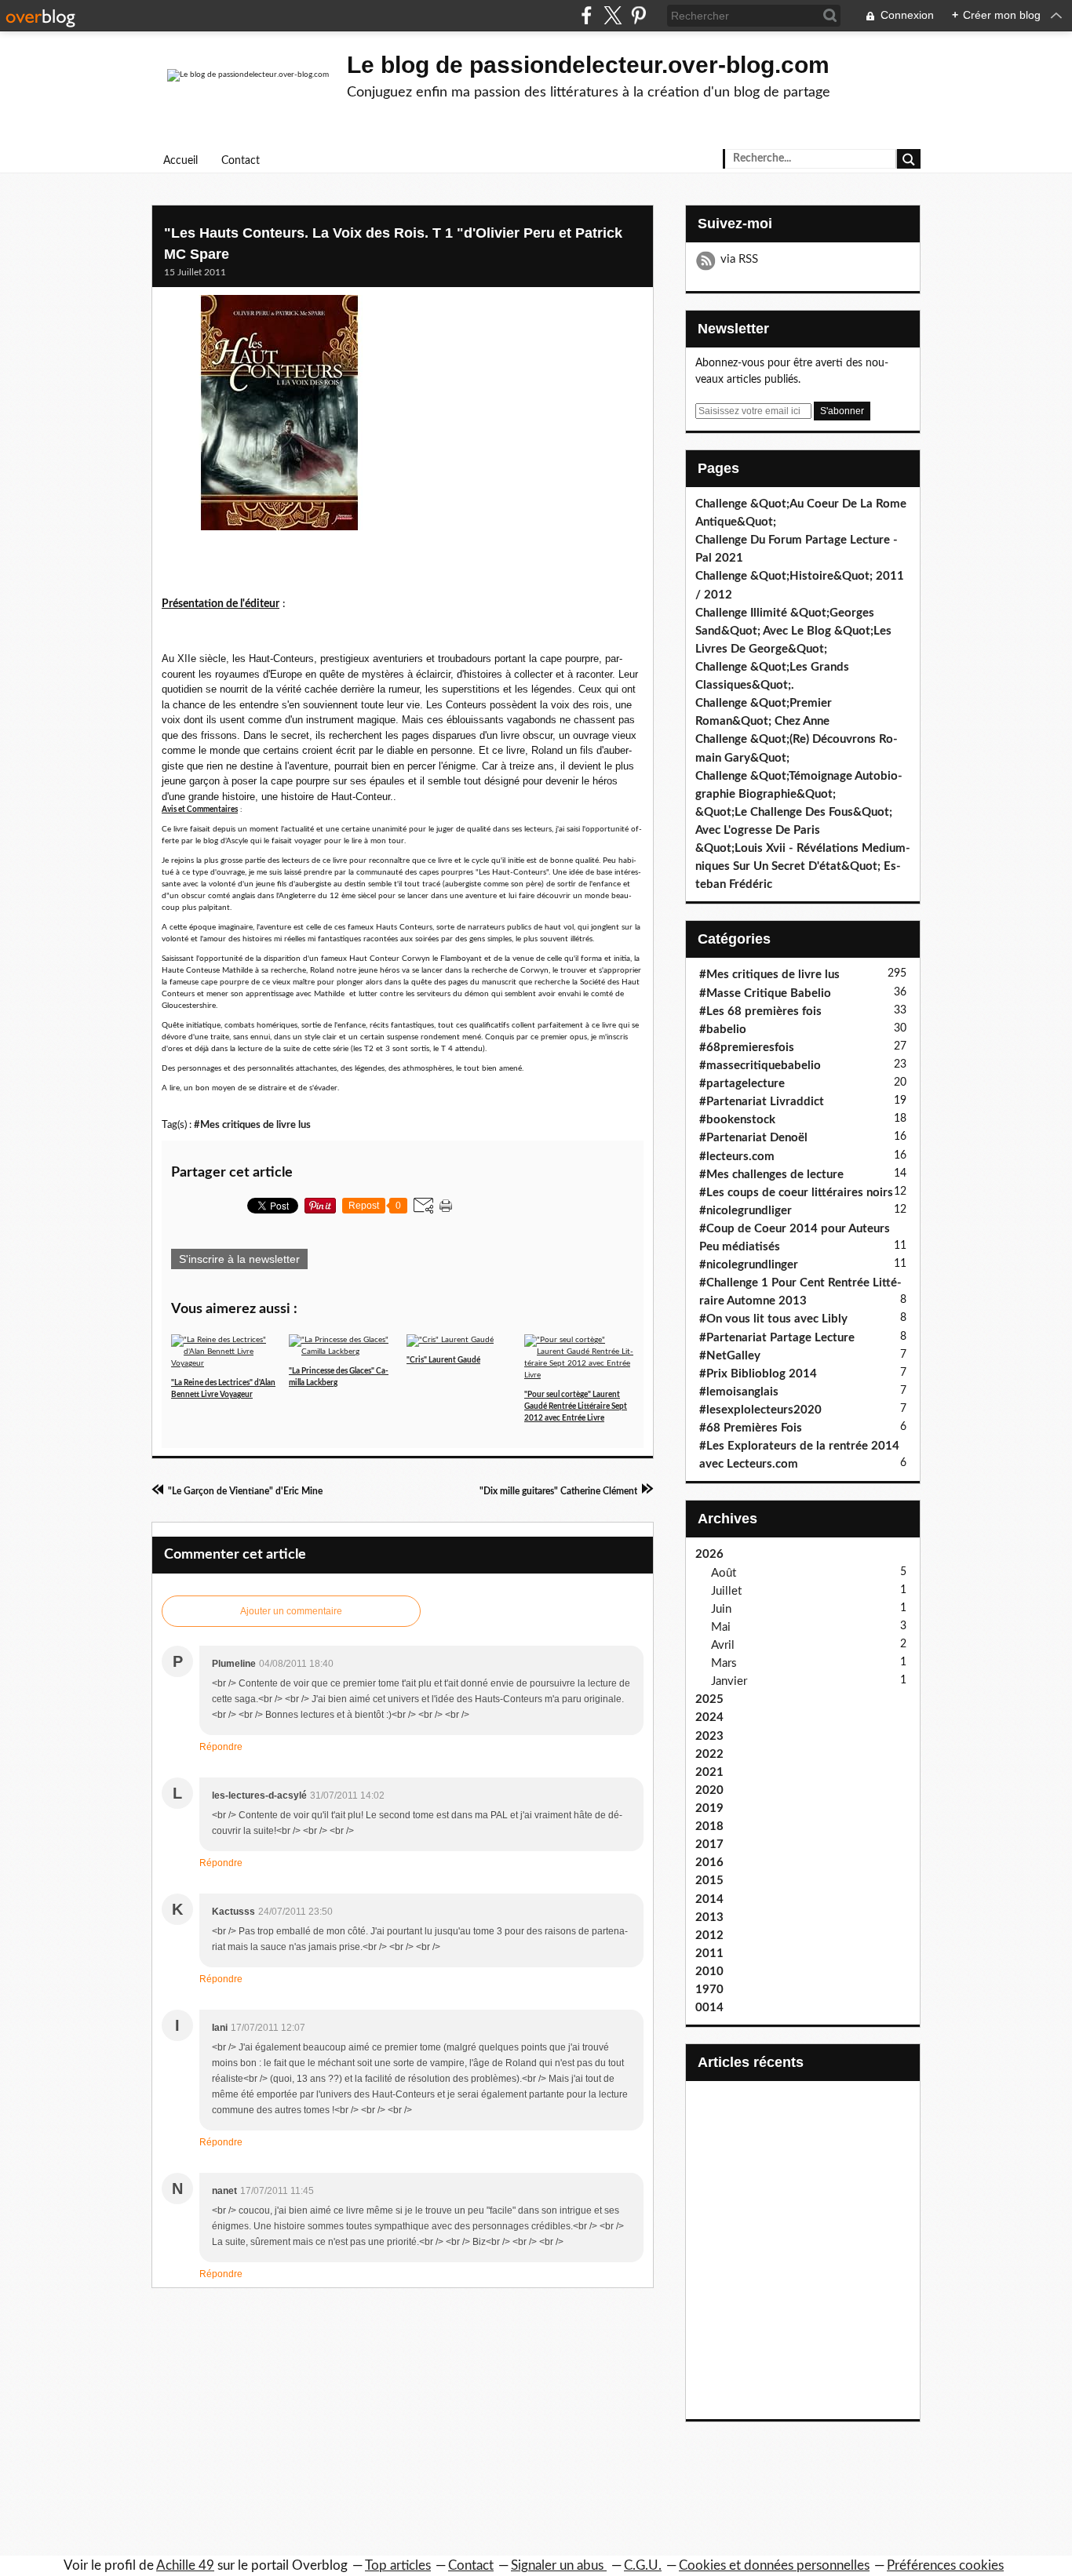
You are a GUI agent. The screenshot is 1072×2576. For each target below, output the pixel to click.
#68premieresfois (747, 1048)
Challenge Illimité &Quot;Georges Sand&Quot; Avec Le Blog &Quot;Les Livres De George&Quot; (793, 631)
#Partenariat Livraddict (762, 1102)
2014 (709, 1899)
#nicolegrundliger (746, 1211)
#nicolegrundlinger (749, 1265)
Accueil (180, 161)
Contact (241, 161)
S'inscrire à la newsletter (239, 1259)
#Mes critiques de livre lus (252, 1125)
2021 (709, 1772)
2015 (709, 1881)
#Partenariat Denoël (753, 1138)
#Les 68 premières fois (760, 1011)
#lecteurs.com (737, 1157)
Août (724, 1573)
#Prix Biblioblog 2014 (758, 1374)
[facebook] (587, 15)
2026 (709, 1554)
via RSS (739, 259)
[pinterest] (638, 15)
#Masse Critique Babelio (765, 993)
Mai (721, 1627)
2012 (709, 1936)
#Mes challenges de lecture (771, 1175)
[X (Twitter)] (613, 15)
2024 (709, 1717)
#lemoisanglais (739, 1392)
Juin (721, 1609)
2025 (709, 1699)
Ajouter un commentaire (291, 1611)
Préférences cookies (945, 2565)
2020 (709, 1790)
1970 (709, 1990)
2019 (709, 1808)
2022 (709, 1754)
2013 (709, 1917)
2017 (709, 1845)
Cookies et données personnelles (774, 2565)
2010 (709, 1972)
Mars (724, 1663)
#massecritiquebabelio (760, 1066)
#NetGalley (730, 1356)
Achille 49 (185, 2565)
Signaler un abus (559, 2565)
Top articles (398, 2565)
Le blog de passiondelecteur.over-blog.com (588, 65)
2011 (709, 1954)
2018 (709, 1826)
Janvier (729, 1681)
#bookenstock (737, 1120)
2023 (709, 1736)
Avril (723, 1645)
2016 (709, 1863)
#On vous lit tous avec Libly (773, 1319)
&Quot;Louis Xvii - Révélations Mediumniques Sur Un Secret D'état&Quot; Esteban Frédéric (803, 866)
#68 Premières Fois (751, 1428)
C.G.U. (643, 2565)
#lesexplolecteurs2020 (760, 1410)
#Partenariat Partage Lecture (777, 1338)
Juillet (726, 1591)
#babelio (723, 1030)
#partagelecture (742, 1084)
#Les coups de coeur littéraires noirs (796, 1193)
